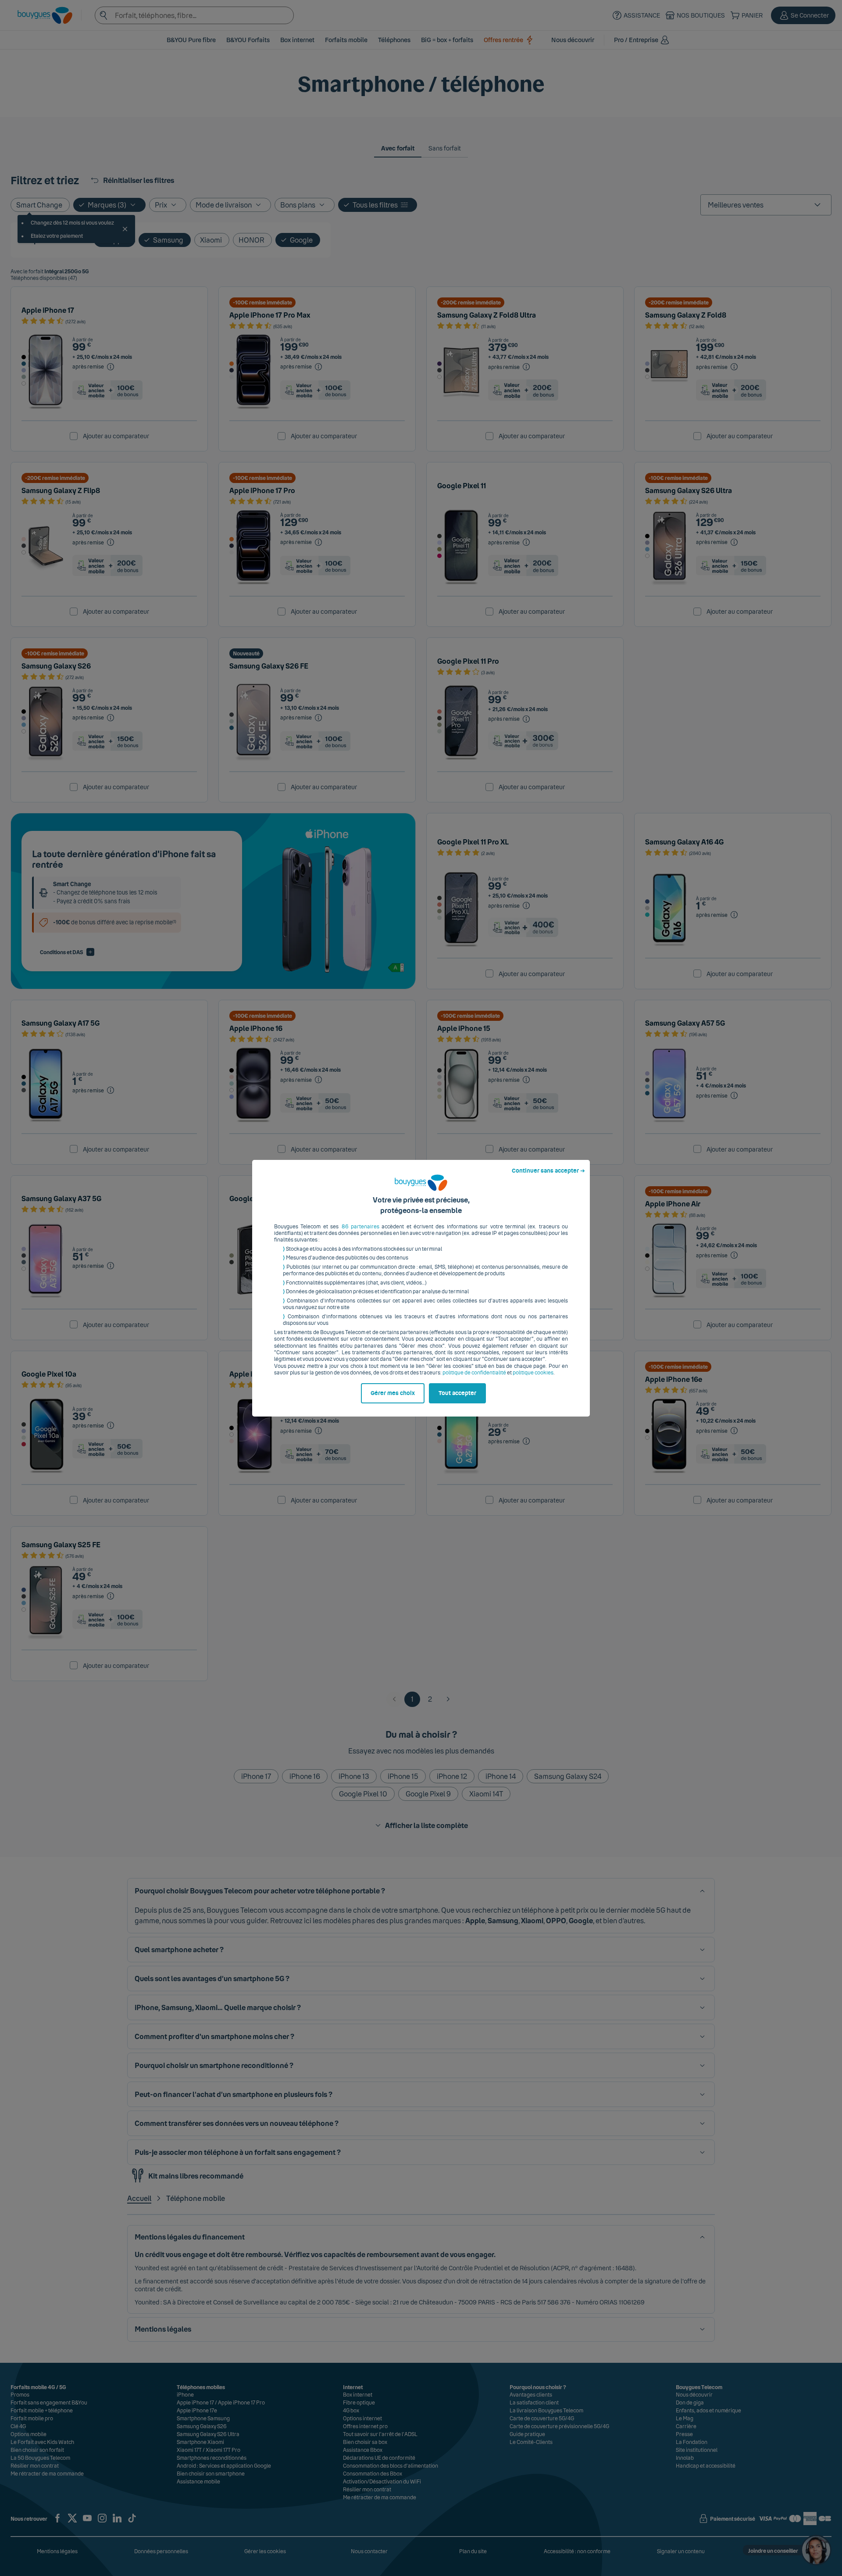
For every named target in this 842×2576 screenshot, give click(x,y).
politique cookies (533, 1373)
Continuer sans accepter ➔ (548, 1171)
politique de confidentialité (474, 1373)
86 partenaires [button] (360, 1227)
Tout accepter (457, 1393)
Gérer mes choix (393, 1393)
